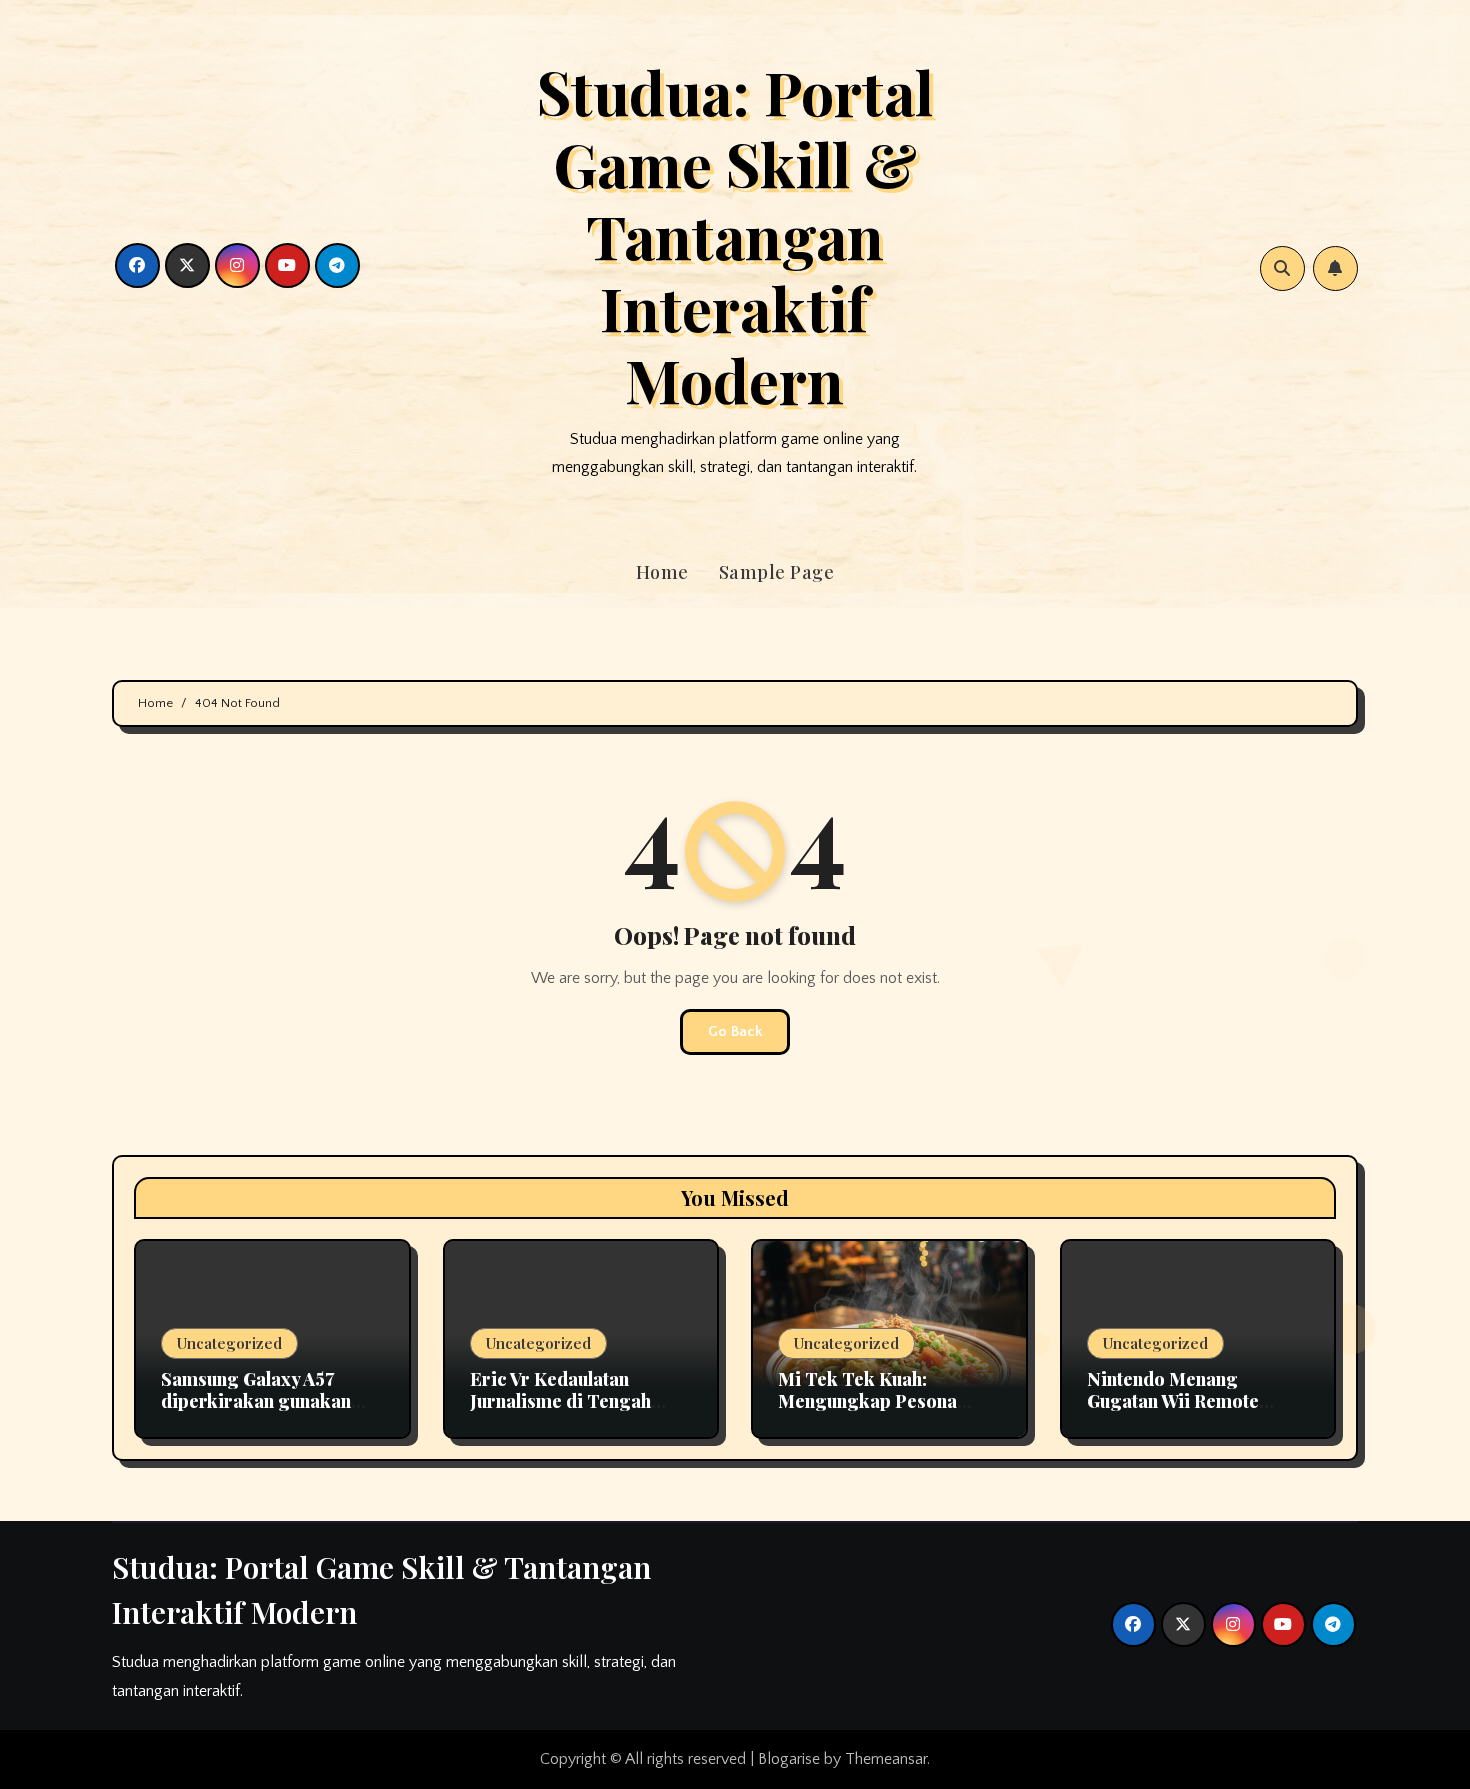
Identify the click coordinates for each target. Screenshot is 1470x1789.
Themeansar (886, 1759)
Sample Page (777, 572)
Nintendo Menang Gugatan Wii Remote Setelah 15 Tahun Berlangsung (1173, 1411)
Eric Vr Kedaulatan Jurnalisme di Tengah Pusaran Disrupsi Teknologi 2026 (560, 1411)
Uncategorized (229, 1343)
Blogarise (789, 1759)
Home (662, 572)
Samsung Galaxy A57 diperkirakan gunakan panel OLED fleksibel (256, 1400)
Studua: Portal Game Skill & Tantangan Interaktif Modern (735, 235)
